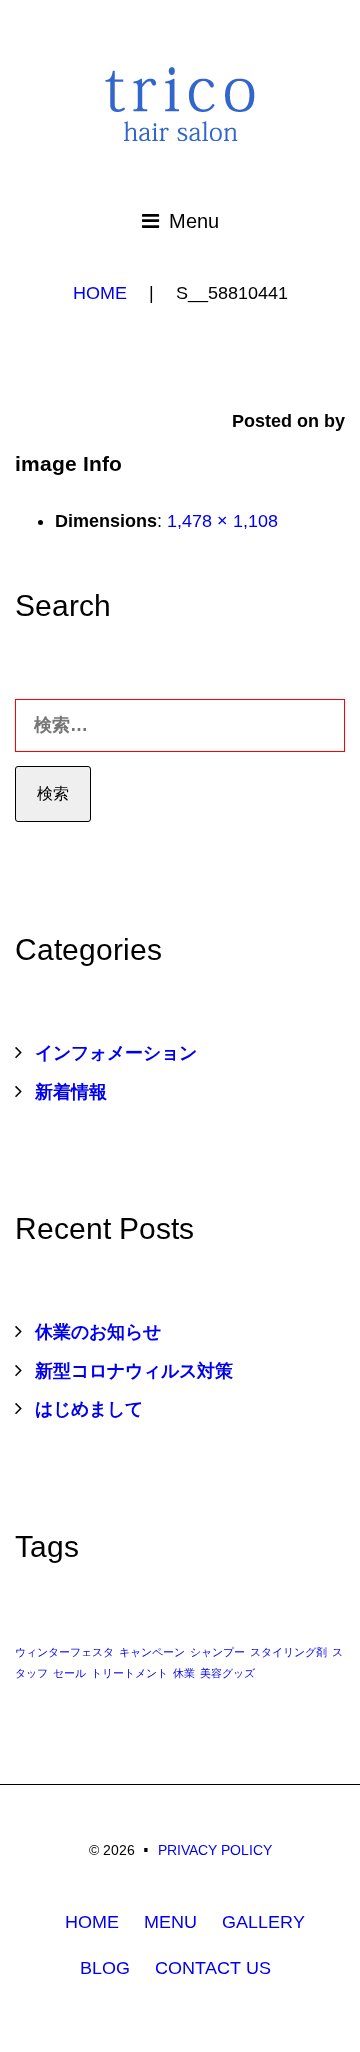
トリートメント (129, 1673)
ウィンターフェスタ (64, 1652)
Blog (105, 1968)
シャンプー (217, 1652)
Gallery (263, 1922)
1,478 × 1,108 (222, 521)
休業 (184, 1673)
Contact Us (213, 1968)
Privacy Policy (215, 1850)
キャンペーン (152, 1652)
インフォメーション (116, 1053)
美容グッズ (227, 1673)
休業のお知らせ (98, 1332)
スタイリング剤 (288, 1652)
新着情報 (71, 1092)
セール (69, 1673)
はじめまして (89, 1409)
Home (100, 293)
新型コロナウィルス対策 (134, 1371)
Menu (194, 221)
